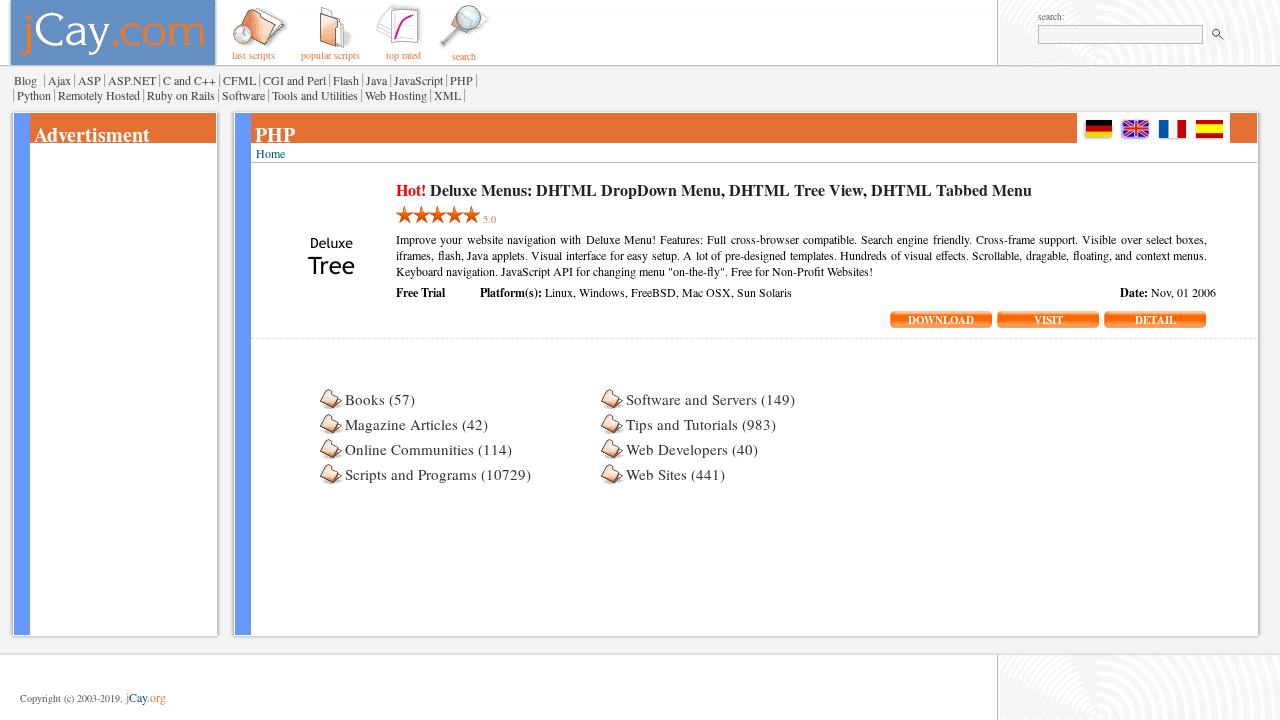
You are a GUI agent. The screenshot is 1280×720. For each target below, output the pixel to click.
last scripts (253, 55)
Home (270, 153)
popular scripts (330, 55)
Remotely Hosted (99, 95)
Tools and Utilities (315, 95)
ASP (89, 80)
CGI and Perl (294, 80)
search (464, 56)
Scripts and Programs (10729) (438, 474)
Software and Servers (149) (710, 399)
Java (376, 80)
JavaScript (418, 80)
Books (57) (380, 399)
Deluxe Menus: (481, 189)
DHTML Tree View (796, 189)
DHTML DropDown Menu (628, 189)
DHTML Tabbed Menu (951, 189)
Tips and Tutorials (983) (701, 424)
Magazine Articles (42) (416, 424)
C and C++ (189, 80)
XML (447, 95)
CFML (239, 80)
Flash (346, 80)
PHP (461, 80)
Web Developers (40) (692, 449)
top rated (403, 55)
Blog (25, 80)
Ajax (59, 80)
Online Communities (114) (428, 449)
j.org (146, 697)
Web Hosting (396, 95)
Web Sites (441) (675, 474)
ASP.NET (132, 80)
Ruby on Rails (181, 95)
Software (243, 95)
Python (34, 95)
